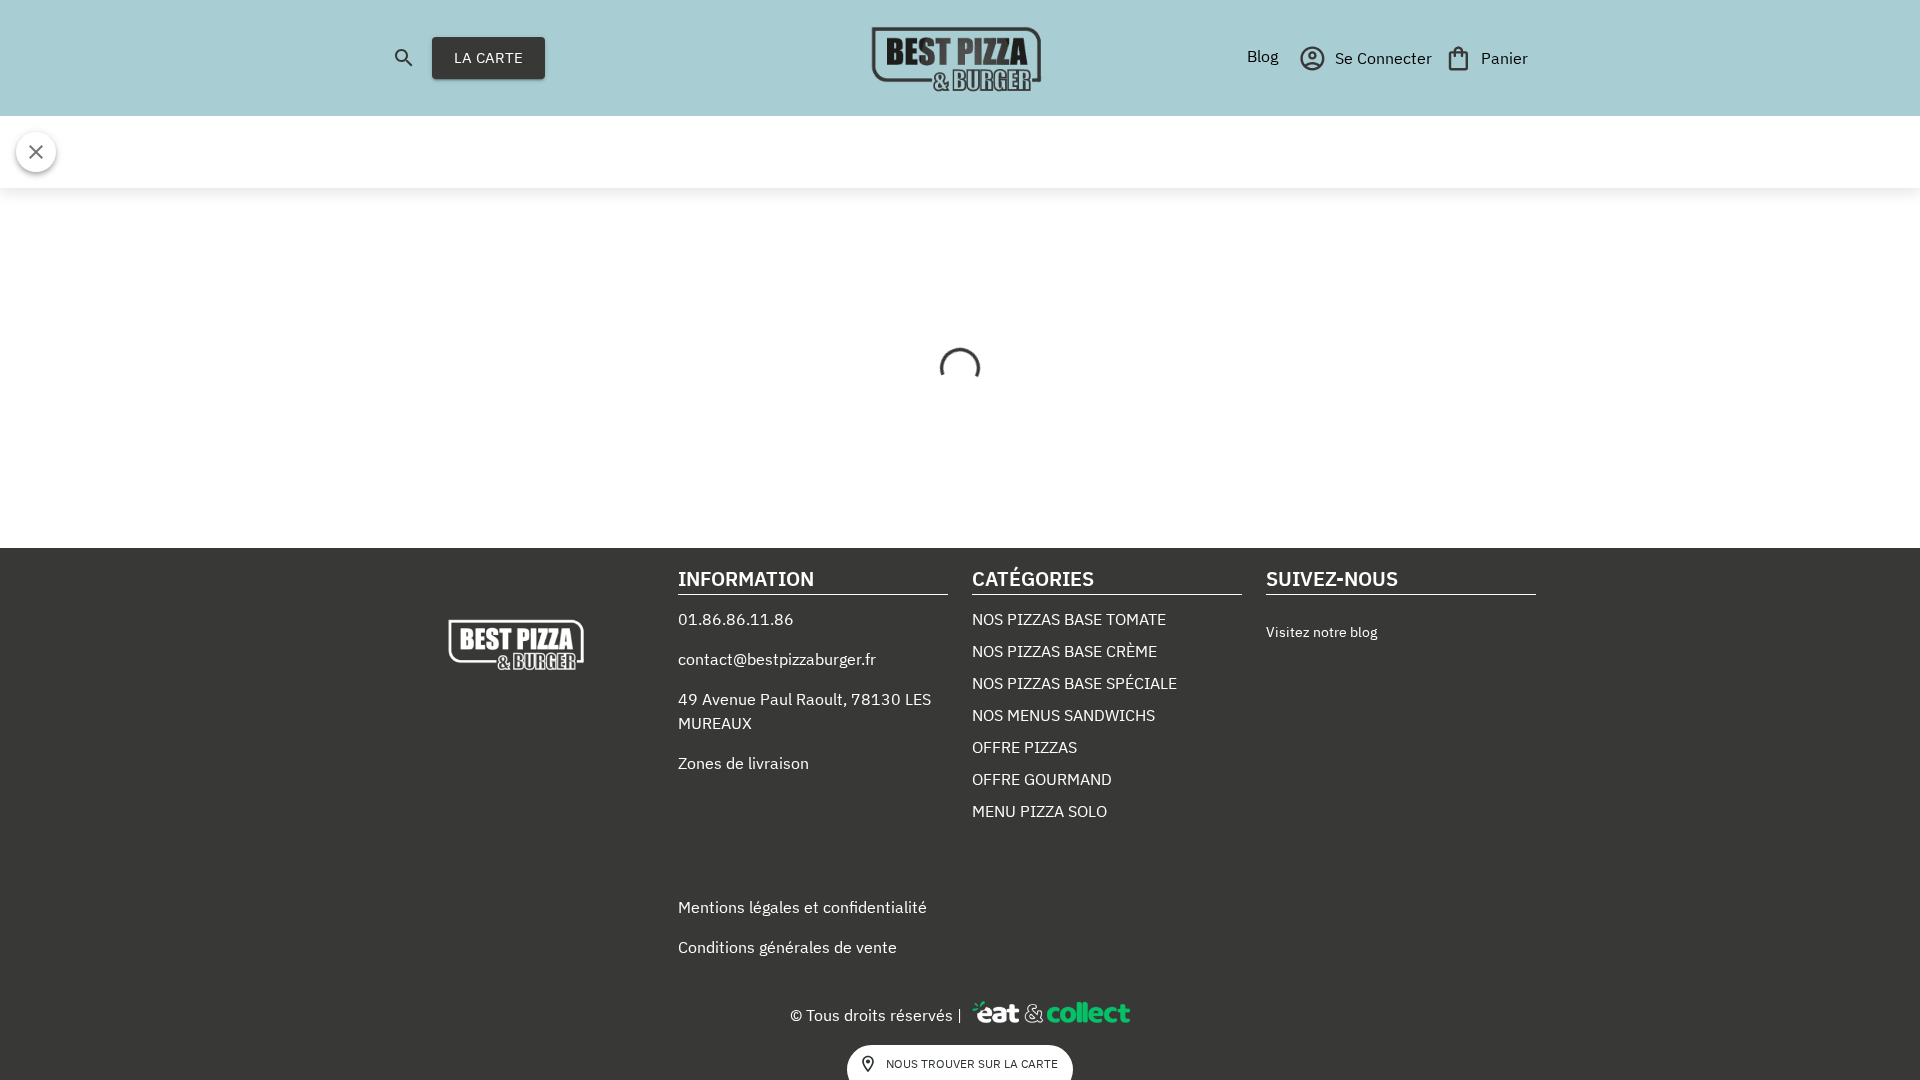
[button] (1262, 56)
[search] (404, 58)
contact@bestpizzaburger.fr (777, 659)
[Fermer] (36, 152)
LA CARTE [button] (488, 57)
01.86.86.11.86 (736, 619)
